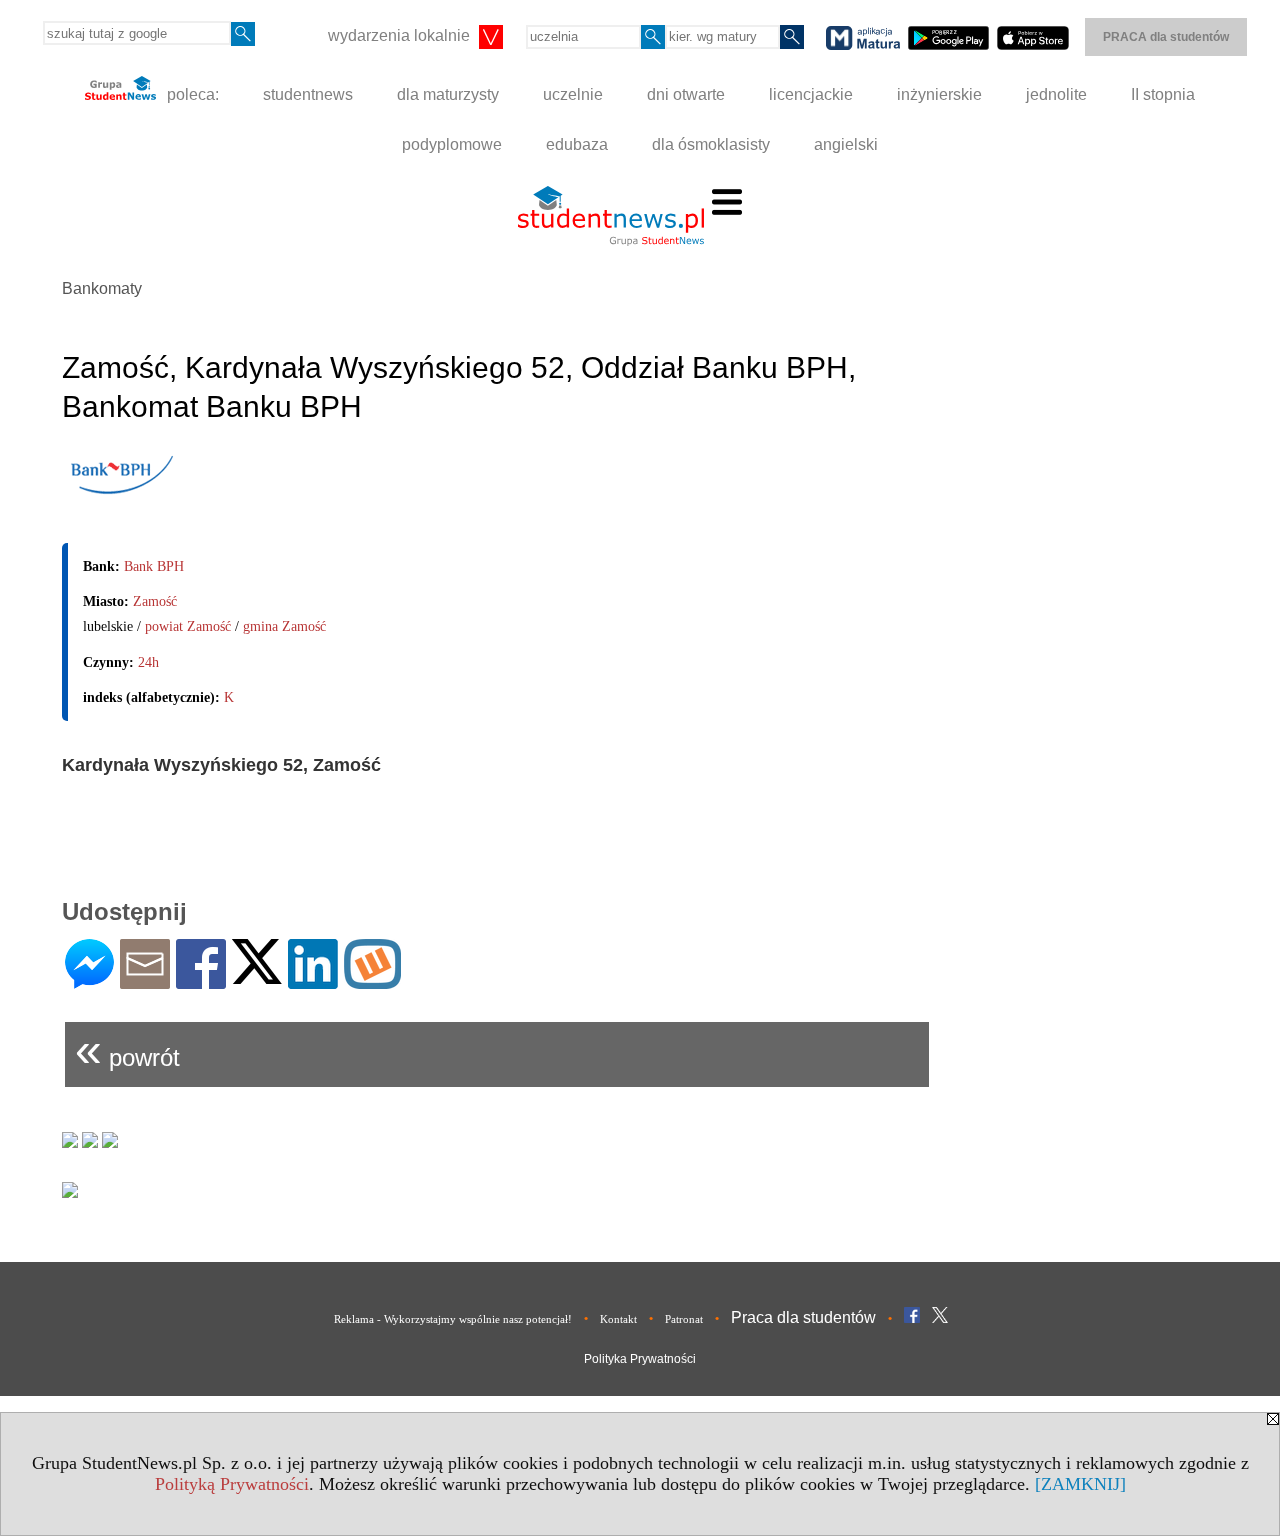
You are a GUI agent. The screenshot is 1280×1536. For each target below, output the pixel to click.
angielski (846, 144)
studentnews (308, 94)
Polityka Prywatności (640, 1359)
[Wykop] (372, 980)
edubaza (577, 144)
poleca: (191, 94)
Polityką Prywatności (232, 1484)
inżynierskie (939, 94)
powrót (127, 1049)
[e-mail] (145, 980)
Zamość (155, 601)
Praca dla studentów (803, 1317)
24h (148, 662)
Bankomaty (102, 288)
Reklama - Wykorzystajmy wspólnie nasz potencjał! (453, 1319)
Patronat (684, 1319)
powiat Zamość (188, 626)
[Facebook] (201, 980)
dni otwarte (686, 94)
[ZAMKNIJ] (1080, 1484)
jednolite (1056, 94)
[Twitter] (257, 975)
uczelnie (573, 94)
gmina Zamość (284, 626)
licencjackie (811, 94)
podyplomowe (452, 144)
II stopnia (1163, 94)
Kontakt (618, 1319)
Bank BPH (154, 566)
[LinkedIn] (313, 980)
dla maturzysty (448, 94)
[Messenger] (89, 980)
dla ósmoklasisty (711, 144)
